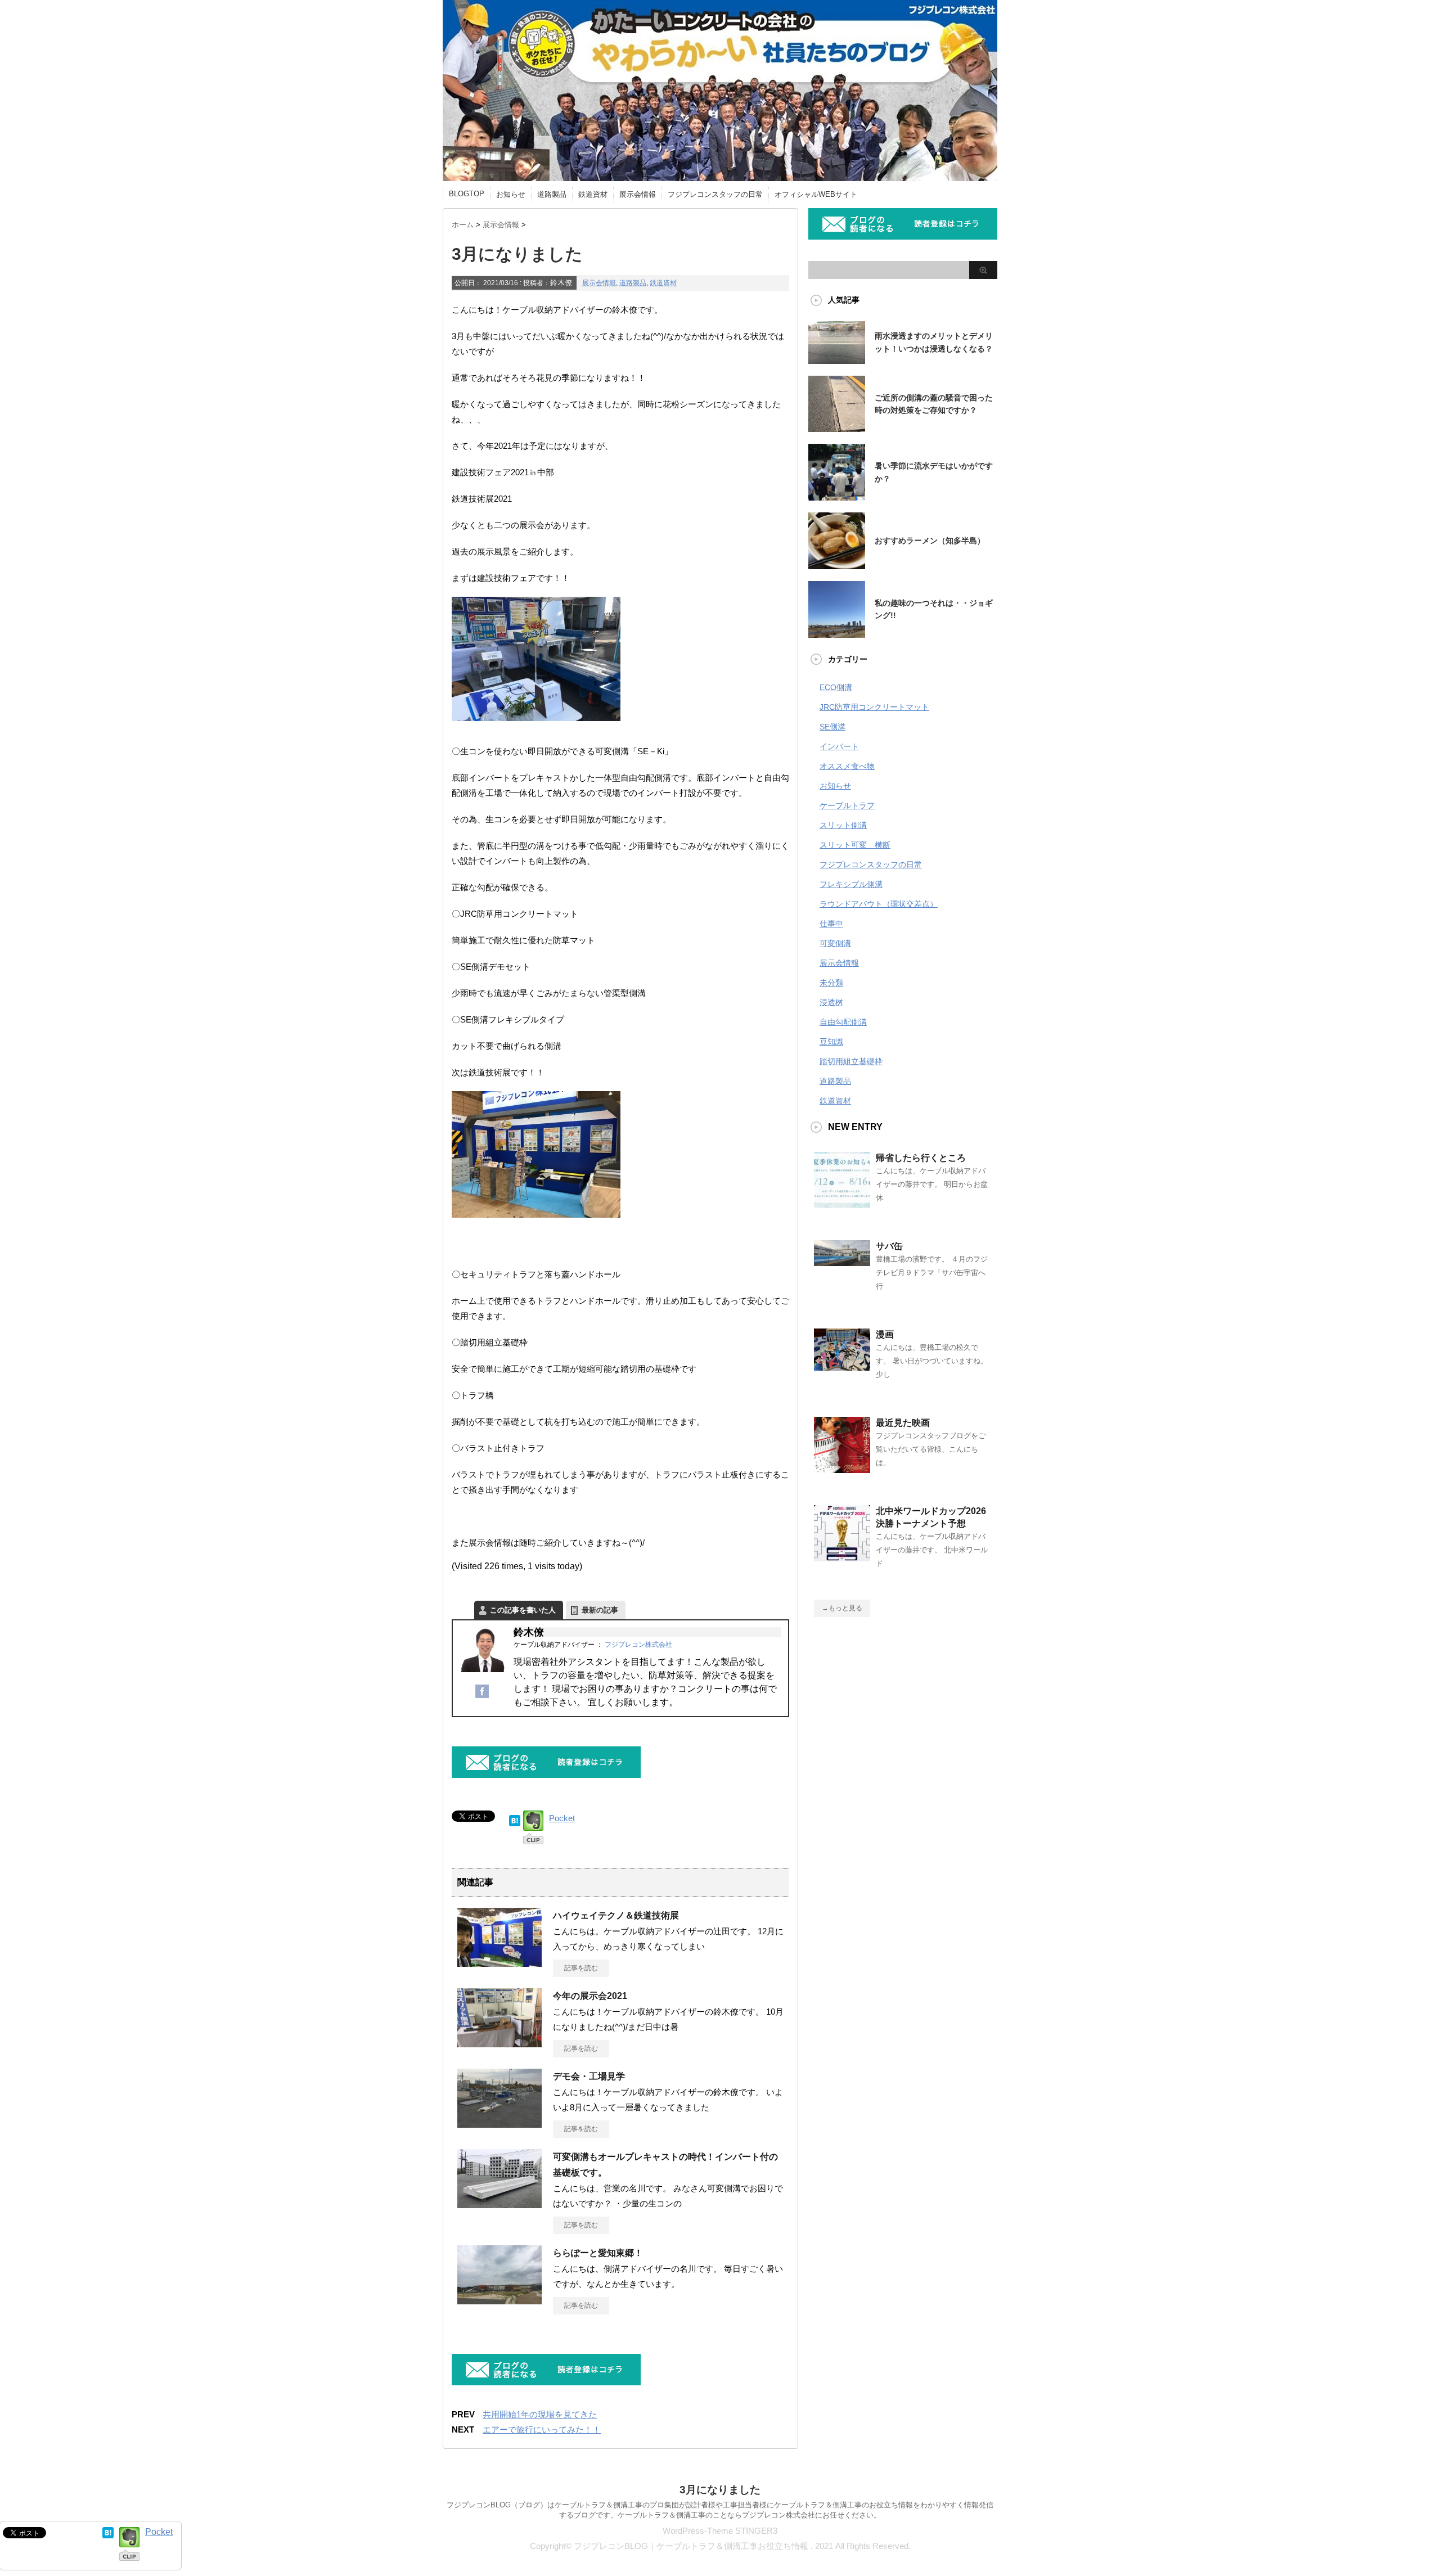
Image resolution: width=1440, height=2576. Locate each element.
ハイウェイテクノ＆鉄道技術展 (616, 1915)
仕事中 (831, 924)
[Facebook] (482, 1697)
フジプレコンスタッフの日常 (715, 194)
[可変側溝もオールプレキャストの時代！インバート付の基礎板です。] (499, 2206)
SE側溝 (832, 727)
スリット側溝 (843, 825)
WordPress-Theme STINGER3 (720, 2531)
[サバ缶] (842, 1262)
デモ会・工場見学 (589, 2076)
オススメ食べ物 (847, 766)
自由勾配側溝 (843, 1022)
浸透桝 (831, 1002)
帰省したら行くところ (921, 1158)
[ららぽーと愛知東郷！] (499, 2303)
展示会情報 (638, 194)
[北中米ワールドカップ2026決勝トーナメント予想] (842, 1557)
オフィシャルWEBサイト (816, 194)
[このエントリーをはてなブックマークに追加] (515, 1818)
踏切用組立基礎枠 (851, 1061)
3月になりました (720, 2490)
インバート (839, 746)
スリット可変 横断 (855, 845)
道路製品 (552, 194)
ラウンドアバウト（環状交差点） (879, 904)
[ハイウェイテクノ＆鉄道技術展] (499, 1965)
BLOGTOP (467, 194)
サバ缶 (889, 1246)
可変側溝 (835, 943)
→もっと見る (842, 1608)
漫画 (885, 1334)
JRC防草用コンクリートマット (874, 707)
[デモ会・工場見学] (499, 2126)
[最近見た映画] (842, 1469)
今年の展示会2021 (590, 1996)
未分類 (831, 983)
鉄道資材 (593, 194)
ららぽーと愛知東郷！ (598, 2253)
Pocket (562, 1818)
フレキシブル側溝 (851, 884)
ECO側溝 (836, 687)
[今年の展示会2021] (499, 2047)
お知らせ (511, 194)
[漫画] (842, 1366)
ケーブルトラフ (847, 805)
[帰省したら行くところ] (842, 1204)
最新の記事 (600, 1610)
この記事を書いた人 (523, 1610)
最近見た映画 (903, 1423)
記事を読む (581, 1968)
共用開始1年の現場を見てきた (540, 2414)
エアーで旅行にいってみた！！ (542, 2429)
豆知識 (831, 1042)
